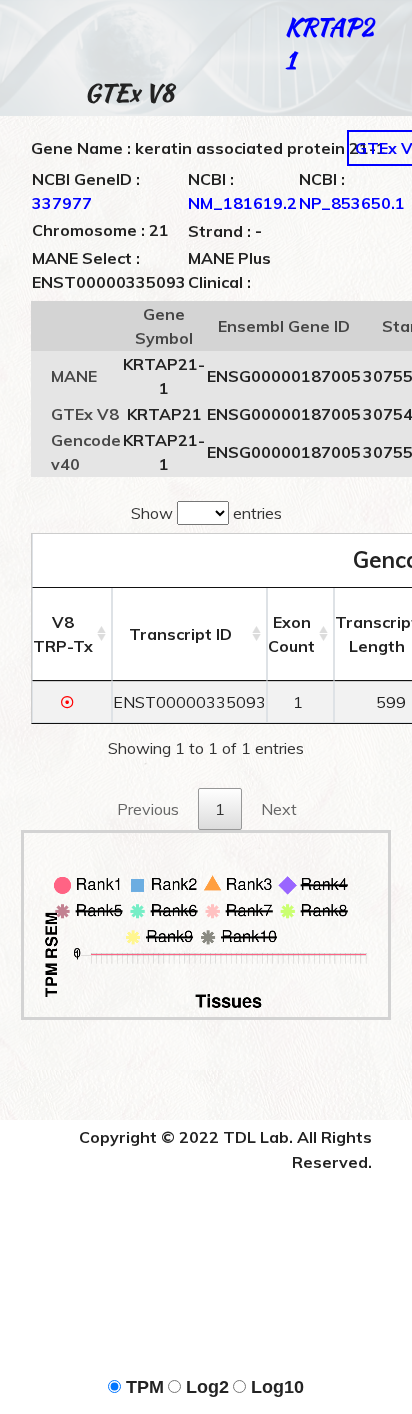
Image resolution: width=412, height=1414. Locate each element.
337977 (62, 203)
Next (279, 809)
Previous (148, 809)
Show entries (206, 513)
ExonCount (291, 634)
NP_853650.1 (352, 203)
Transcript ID (180, 634)
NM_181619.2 (242, 203)
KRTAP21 (329, 43)
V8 (63, 634)
